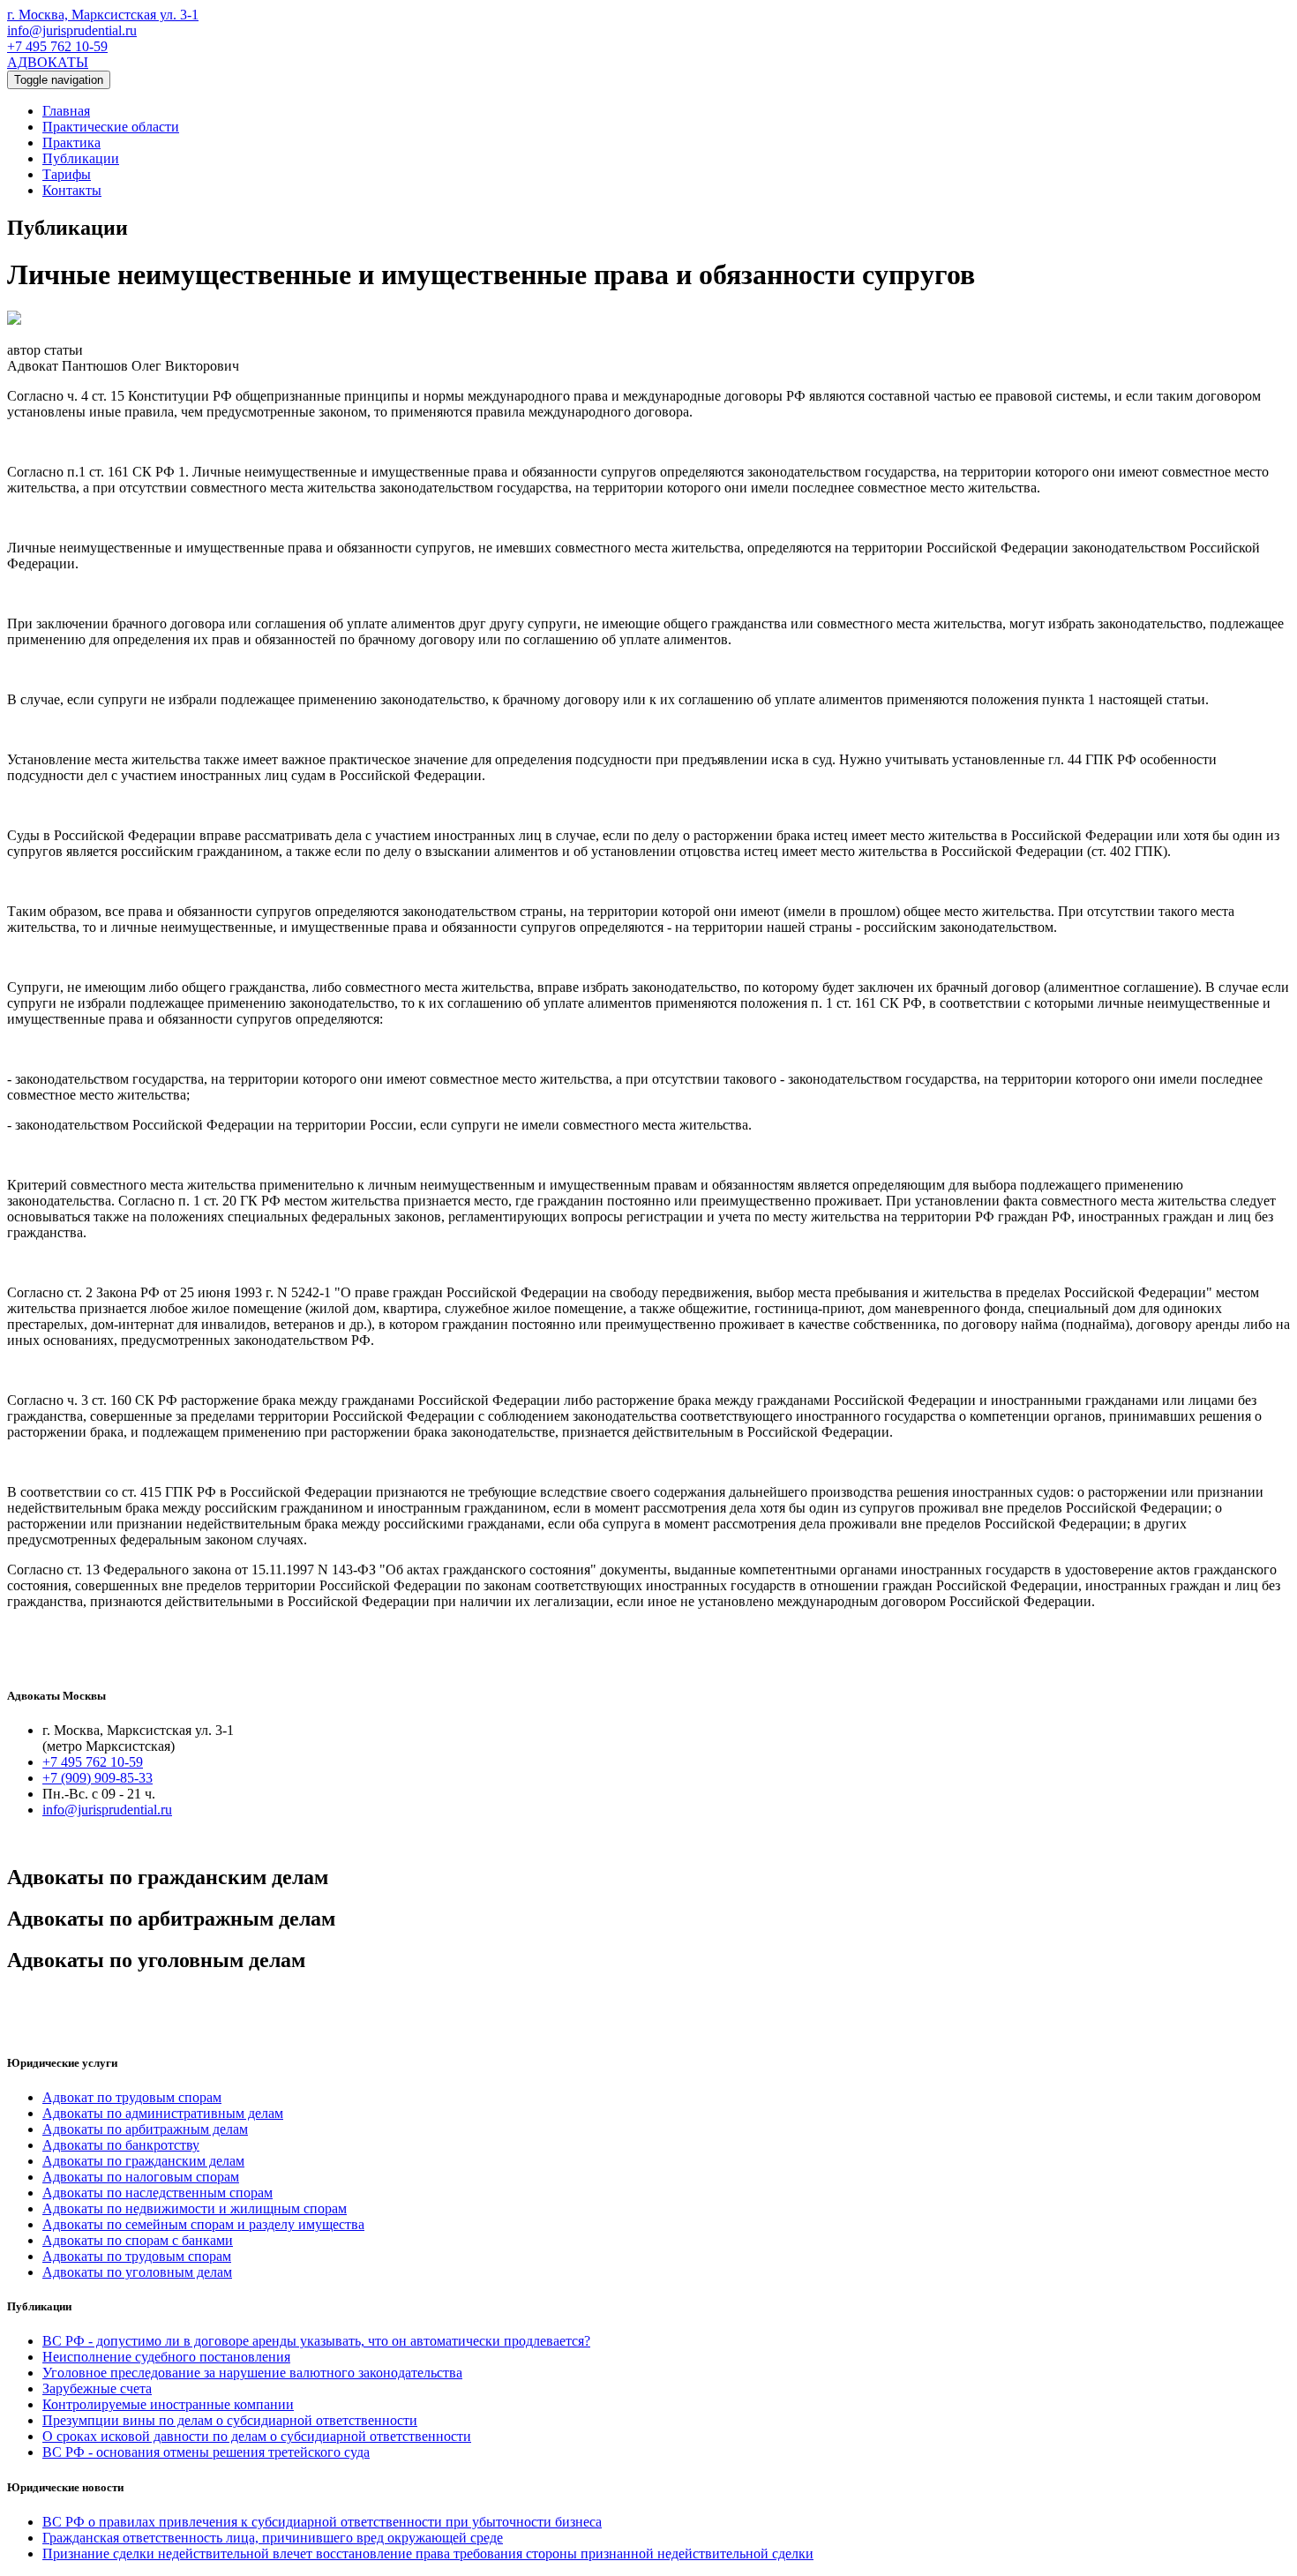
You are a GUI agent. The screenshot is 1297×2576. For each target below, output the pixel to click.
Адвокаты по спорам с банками (138, 2240)
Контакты (72, 190)
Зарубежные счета (97, 2388)
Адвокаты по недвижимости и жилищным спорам (195, 2208)
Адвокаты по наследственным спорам (157, 2193)
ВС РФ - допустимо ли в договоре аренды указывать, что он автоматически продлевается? (316, 2341)
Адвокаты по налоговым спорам (141, 2177)
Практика (71, 143)
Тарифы (67, 174)
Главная (66, 111)
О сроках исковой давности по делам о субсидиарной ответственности (257, 2436)
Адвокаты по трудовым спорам (137, 2256)
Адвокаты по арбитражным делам (145, 2129)
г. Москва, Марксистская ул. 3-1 (103, 15)
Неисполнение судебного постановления (166, 2357)
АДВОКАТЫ (48, 62)
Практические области (111, 127)
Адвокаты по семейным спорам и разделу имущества (203, 2224)
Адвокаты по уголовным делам (137, 2272)
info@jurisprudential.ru (72, 30)
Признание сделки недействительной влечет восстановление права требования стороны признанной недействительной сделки (428, 2553)
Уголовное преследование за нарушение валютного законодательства (252, 2373)
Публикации (81, 158)
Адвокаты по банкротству (121, 2145)
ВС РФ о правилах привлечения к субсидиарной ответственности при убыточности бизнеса (322, 2522)
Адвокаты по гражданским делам (143, 2161)
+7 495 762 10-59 (57, 46)
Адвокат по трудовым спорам (132, 2097)
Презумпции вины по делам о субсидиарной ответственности (230, 2420)
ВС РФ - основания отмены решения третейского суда (206, 2452)
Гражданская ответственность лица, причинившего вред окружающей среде (273, 2538)
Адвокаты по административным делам (163, 2113)
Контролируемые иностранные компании (168, 2404)
